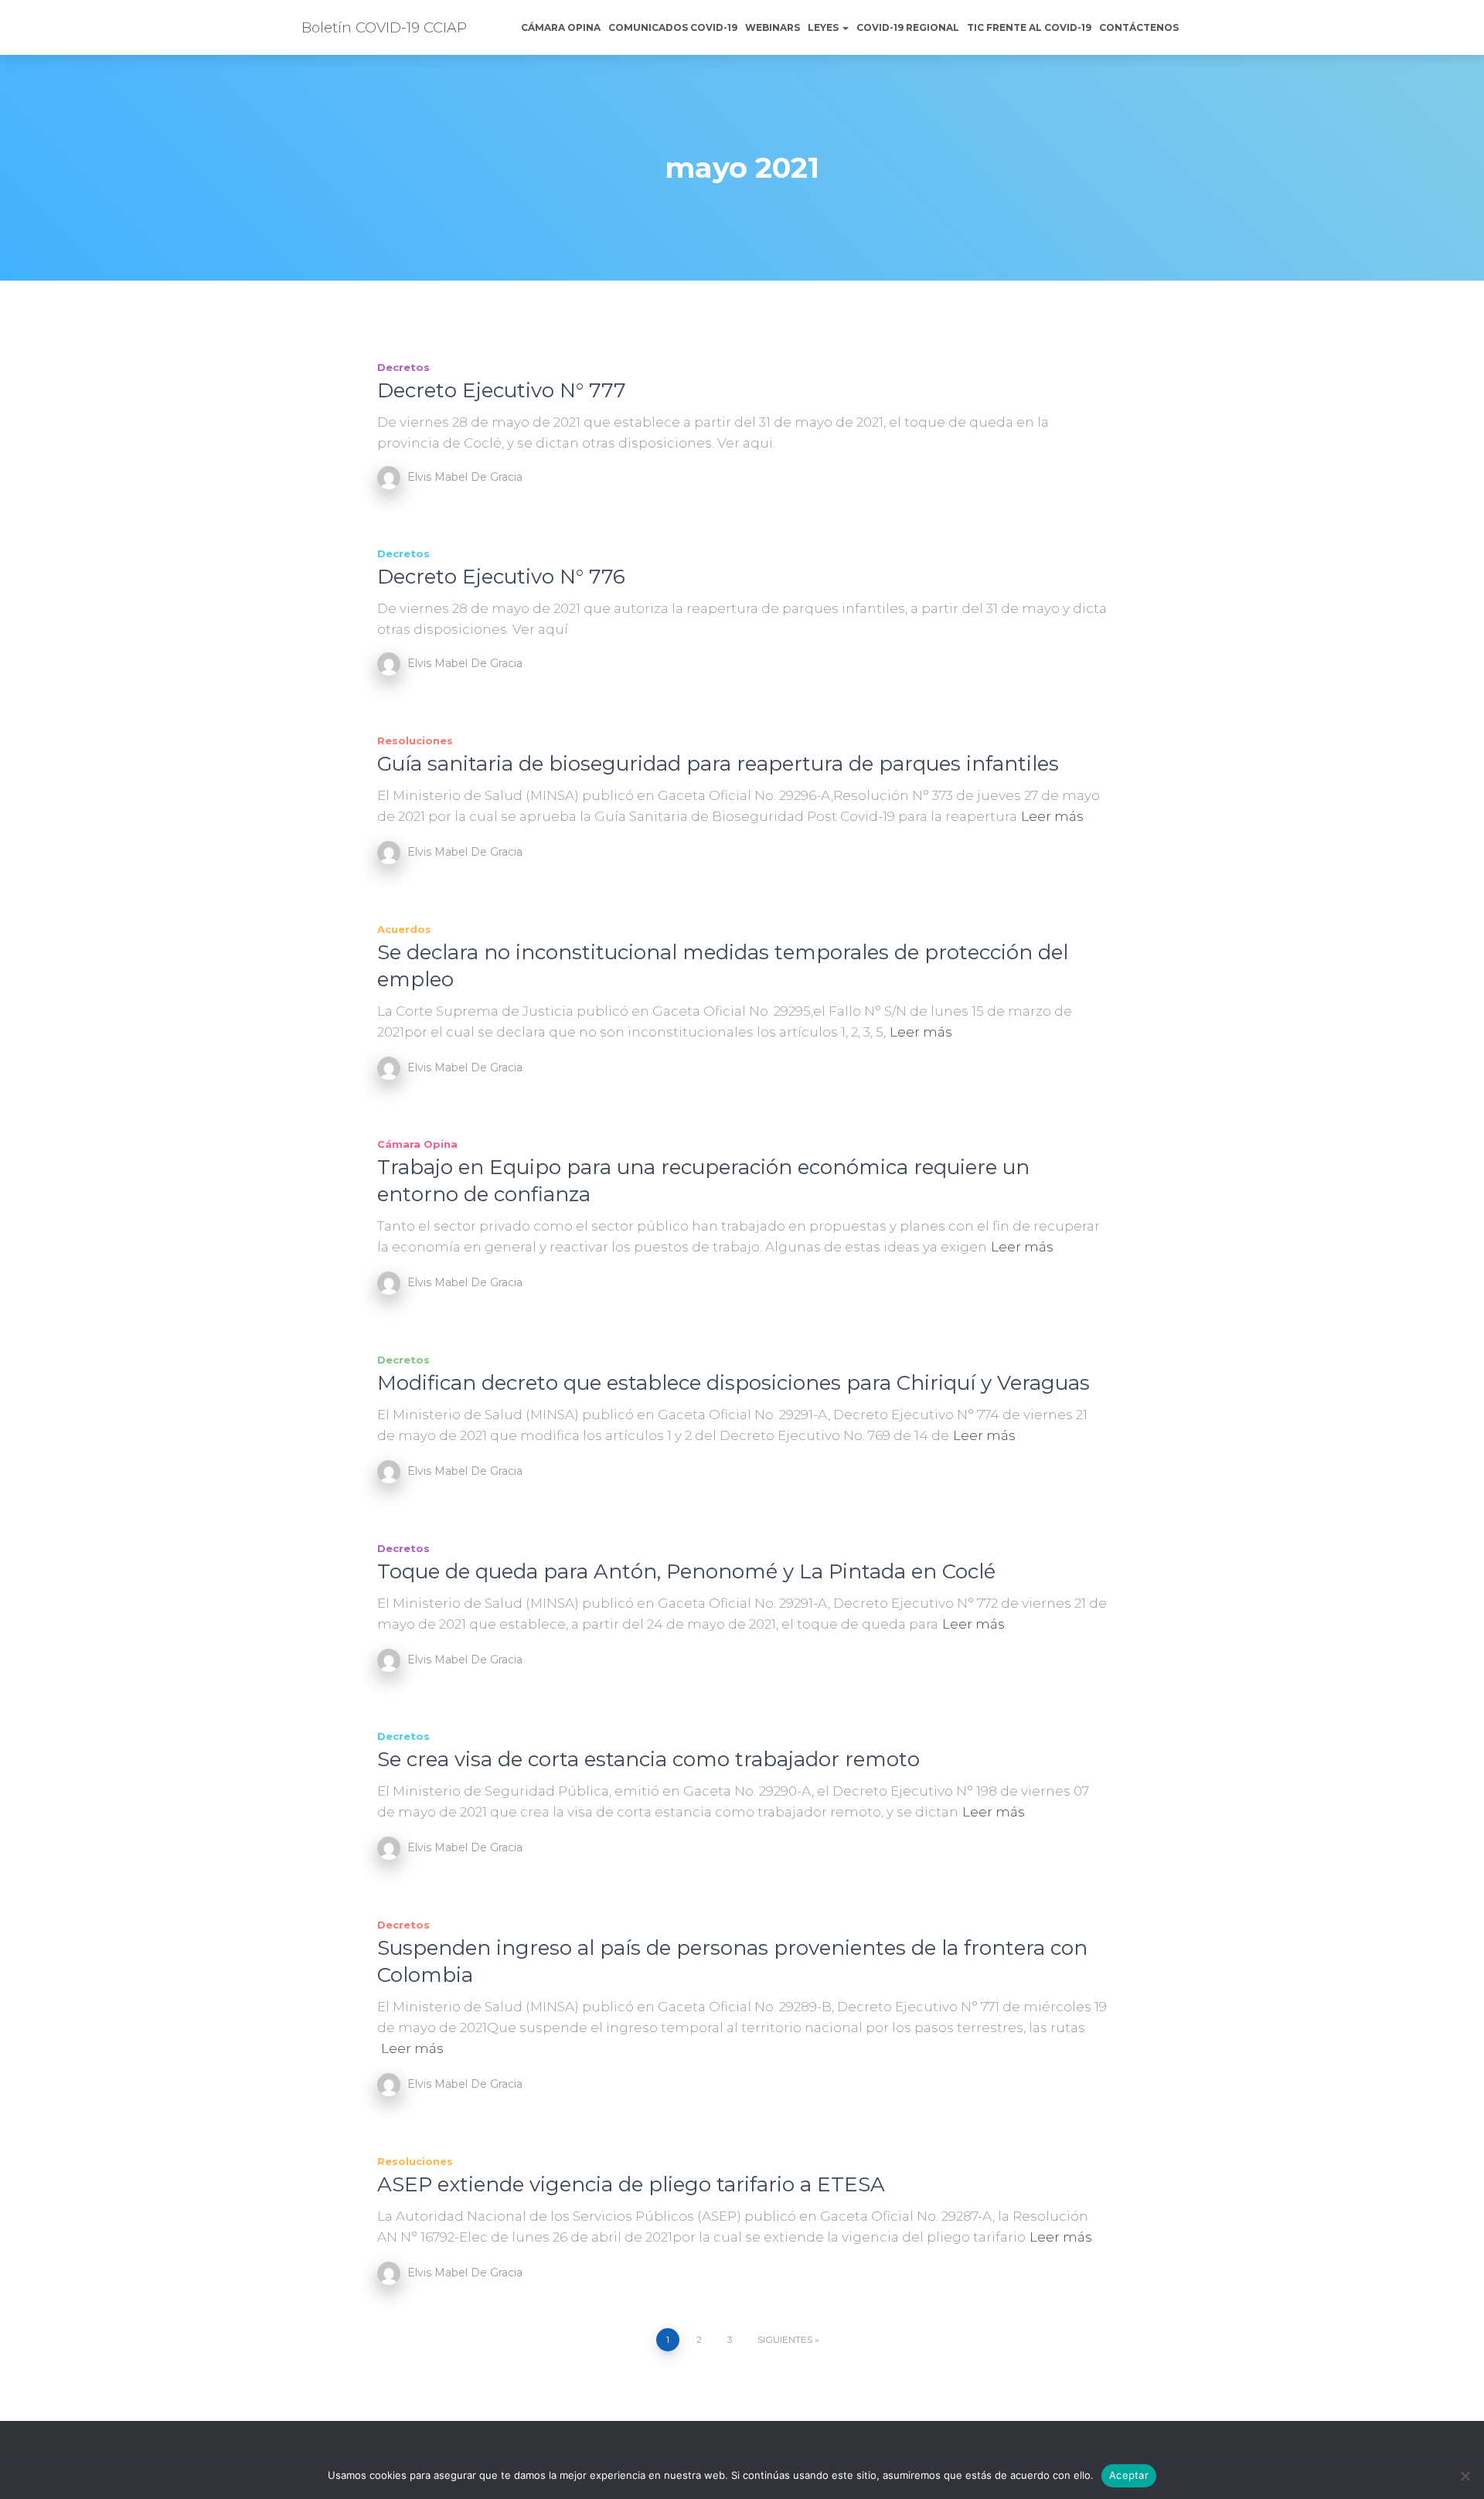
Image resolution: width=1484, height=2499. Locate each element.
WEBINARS (773, 27)
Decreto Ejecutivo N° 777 (502, 390)
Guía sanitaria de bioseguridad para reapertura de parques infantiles (718, 764)
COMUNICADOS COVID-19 (673, 27)
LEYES (824, 27)
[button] (845, 27)
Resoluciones (415, 741)
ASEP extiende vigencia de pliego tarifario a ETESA (631, 2184)
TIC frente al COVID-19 (1029, 27)
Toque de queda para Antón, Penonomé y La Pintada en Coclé (686, 1571)
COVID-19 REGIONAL (908, 27)
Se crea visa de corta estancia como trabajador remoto (648, 1759)
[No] (1465, 2476)
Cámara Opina (561, 27)
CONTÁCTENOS (1139, 27)
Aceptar (1129, 2475)
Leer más (1052, 816)
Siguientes (785, 2339)
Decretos (403, 367)
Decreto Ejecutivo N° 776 (501, 577)
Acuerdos (404, 929)
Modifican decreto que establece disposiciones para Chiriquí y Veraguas (733, 1383)
